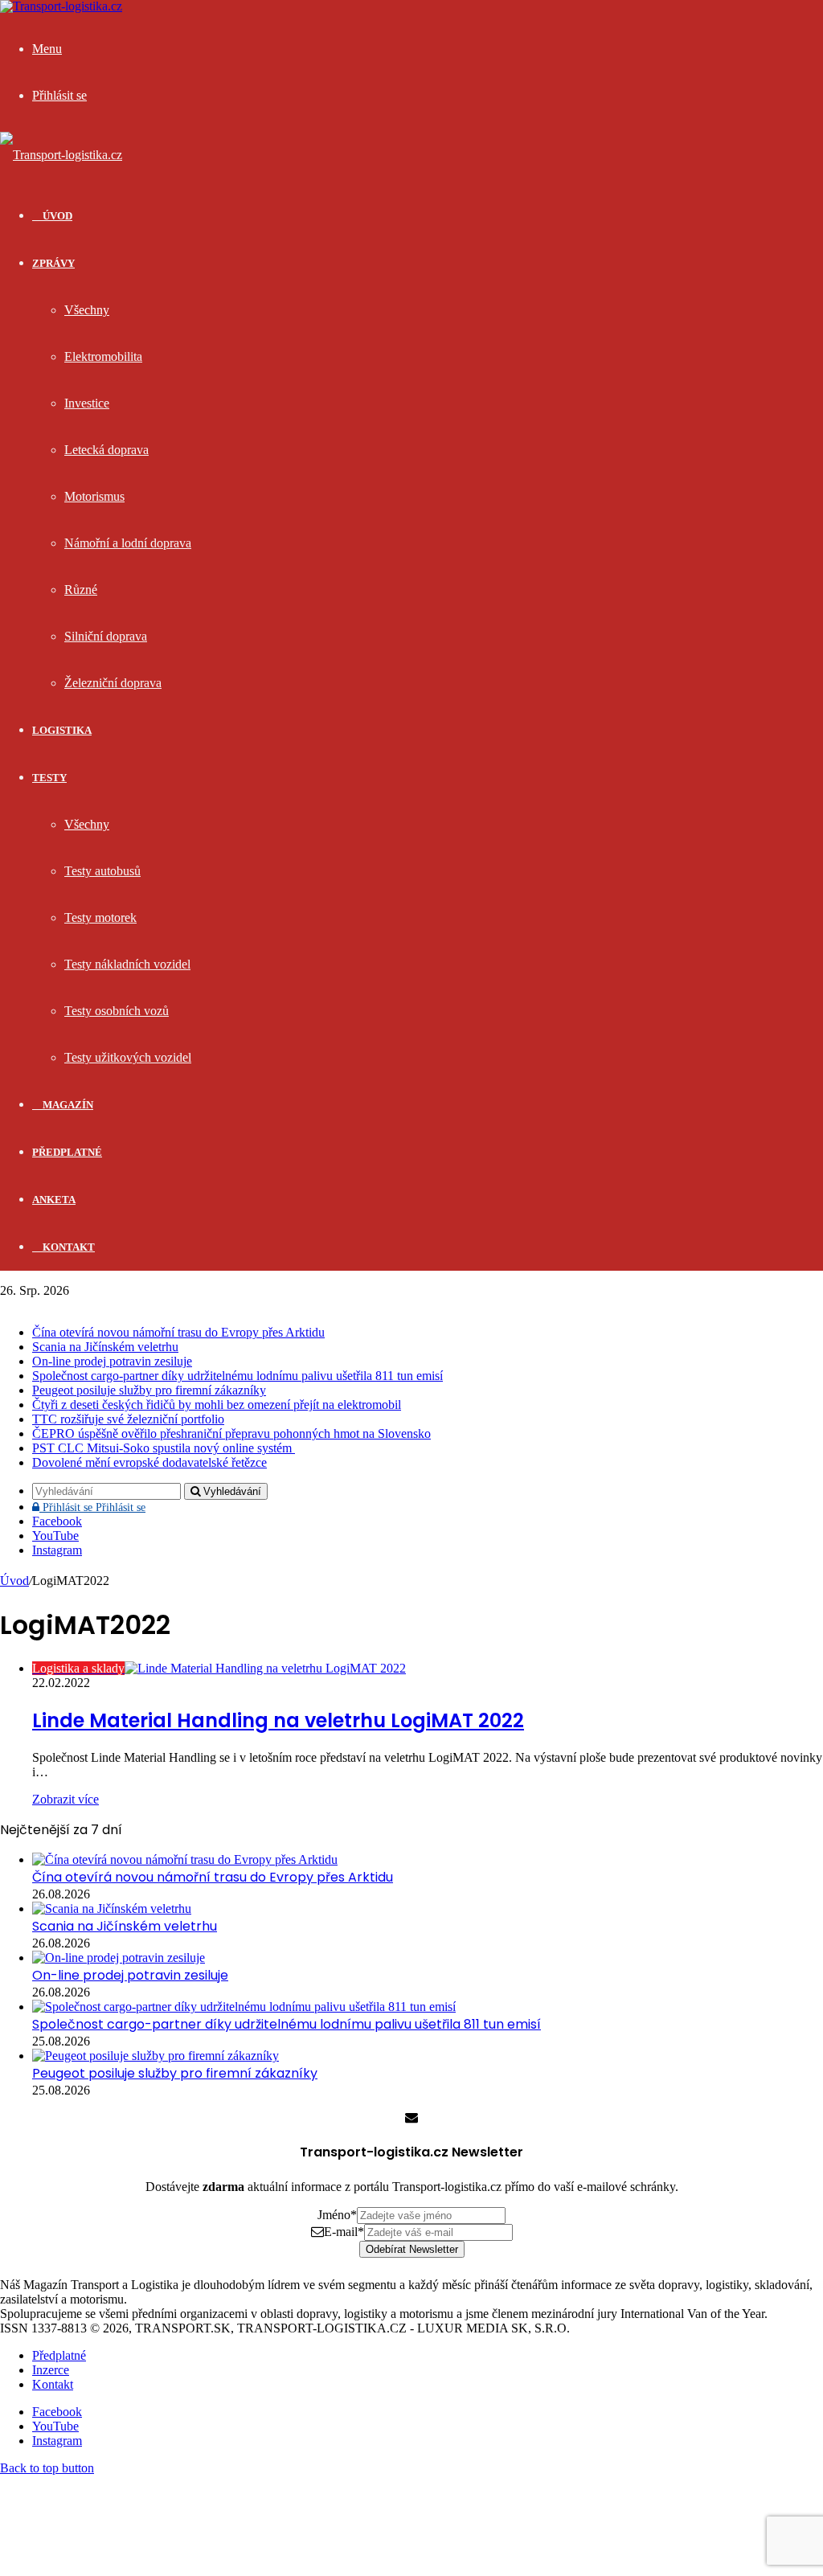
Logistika (62, 730)
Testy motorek (100, 917)
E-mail (344, 2232)
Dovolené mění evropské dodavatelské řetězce (149, 1462)
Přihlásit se (92, 1507)
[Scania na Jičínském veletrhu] (112, 1908)
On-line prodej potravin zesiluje (112, 1361)
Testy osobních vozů (117, 1011)
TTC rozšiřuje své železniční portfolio (128, 1419)
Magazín (67, 1105)
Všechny (87, 310)
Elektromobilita (103, 356)
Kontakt (68, 1247)
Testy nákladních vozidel (127, 964)
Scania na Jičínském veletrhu (105, 1347)
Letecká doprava (106, 450)
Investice (87, 403)
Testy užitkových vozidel (128, 1057)
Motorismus (94, 496)
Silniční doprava (106, 636)
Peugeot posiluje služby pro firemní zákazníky (149, 1390)
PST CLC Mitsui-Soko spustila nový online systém (164, 1448)
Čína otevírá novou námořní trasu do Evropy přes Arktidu (178, 1332)
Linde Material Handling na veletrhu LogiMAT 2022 (278, 1720)
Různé (81, 590)
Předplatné (67, 1152)
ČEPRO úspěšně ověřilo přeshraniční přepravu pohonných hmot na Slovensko (231, 1433)
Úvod (14, 1581)
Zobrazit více (66, 1799)
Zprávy (53, 263)
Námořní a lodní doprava (128, 543)
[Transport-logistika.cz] (61, 155)
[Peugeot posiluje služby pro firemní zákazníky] (156, 2056)
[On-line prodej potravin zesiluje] (119, 1958)
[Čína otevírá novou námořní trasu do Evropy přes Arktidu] (185, 1859)
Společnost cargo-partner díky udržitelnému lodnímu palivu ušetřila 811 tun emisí (237, 1376)
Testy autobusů (102, 871)
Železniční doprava (113, 683)
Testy (49, 778)
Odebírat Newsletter (412, 2249)
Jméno (337, 2215)
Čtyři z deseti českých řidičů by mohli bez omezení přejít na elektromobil (217, 1405)
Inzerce (51, 2370)
